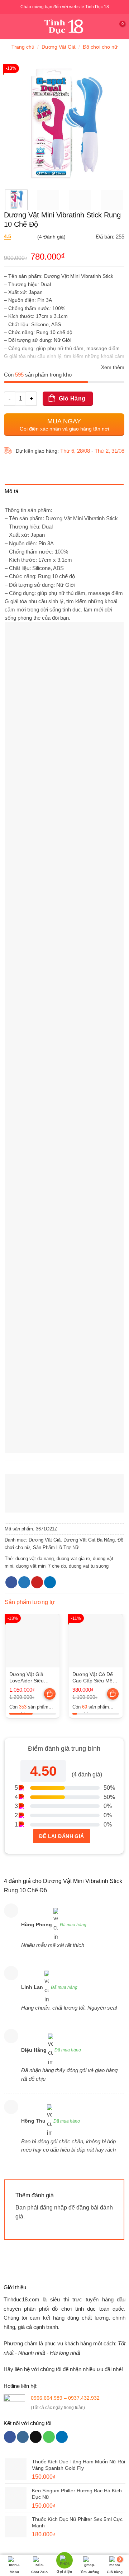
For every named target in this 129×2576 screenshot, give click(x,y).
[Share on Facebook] (11, 1582)
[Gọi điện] (64, 2561)
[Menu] (10, 27)
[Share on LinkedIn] (50, 1582)
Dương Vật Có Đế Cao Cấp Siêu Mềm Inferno (95, 1678)
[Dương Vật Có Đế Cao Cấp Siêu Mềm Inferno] (96, 1641)
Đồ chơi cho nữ (100, 47)
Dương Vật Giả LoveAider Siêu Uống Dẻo (27, 1678)
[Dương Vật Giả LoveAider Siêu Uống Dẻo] (33, 1641)
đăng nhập (53, 2208)
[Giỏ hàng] (120, 27)
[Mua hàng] (50, 1694)
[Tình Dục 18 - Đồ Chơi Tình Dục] (65, 27)
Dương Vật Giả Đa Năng (89, 1540)
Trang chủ (23, 47)
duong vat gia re (73, 1559)
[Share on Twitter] (24, 1582)
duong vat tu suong (89, 1566)
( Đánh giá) (35, 237)
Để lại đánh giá (61, 1836)
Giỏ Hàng (72, 399)
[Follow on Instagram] (23, 2437)
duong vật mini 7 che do (41, 1566)
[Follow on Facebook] (10, 2437)
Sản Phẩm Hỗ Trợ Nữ (56, 1547)
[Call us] (49, 2437)
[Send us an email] (36, 2437)
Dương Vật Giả (59, 47)
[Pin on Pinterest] (37, 1582)
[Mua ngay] (51, 1695)
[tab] (64, 493)
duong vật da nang (35, 1559)
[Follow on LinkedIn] (62, 2437)
